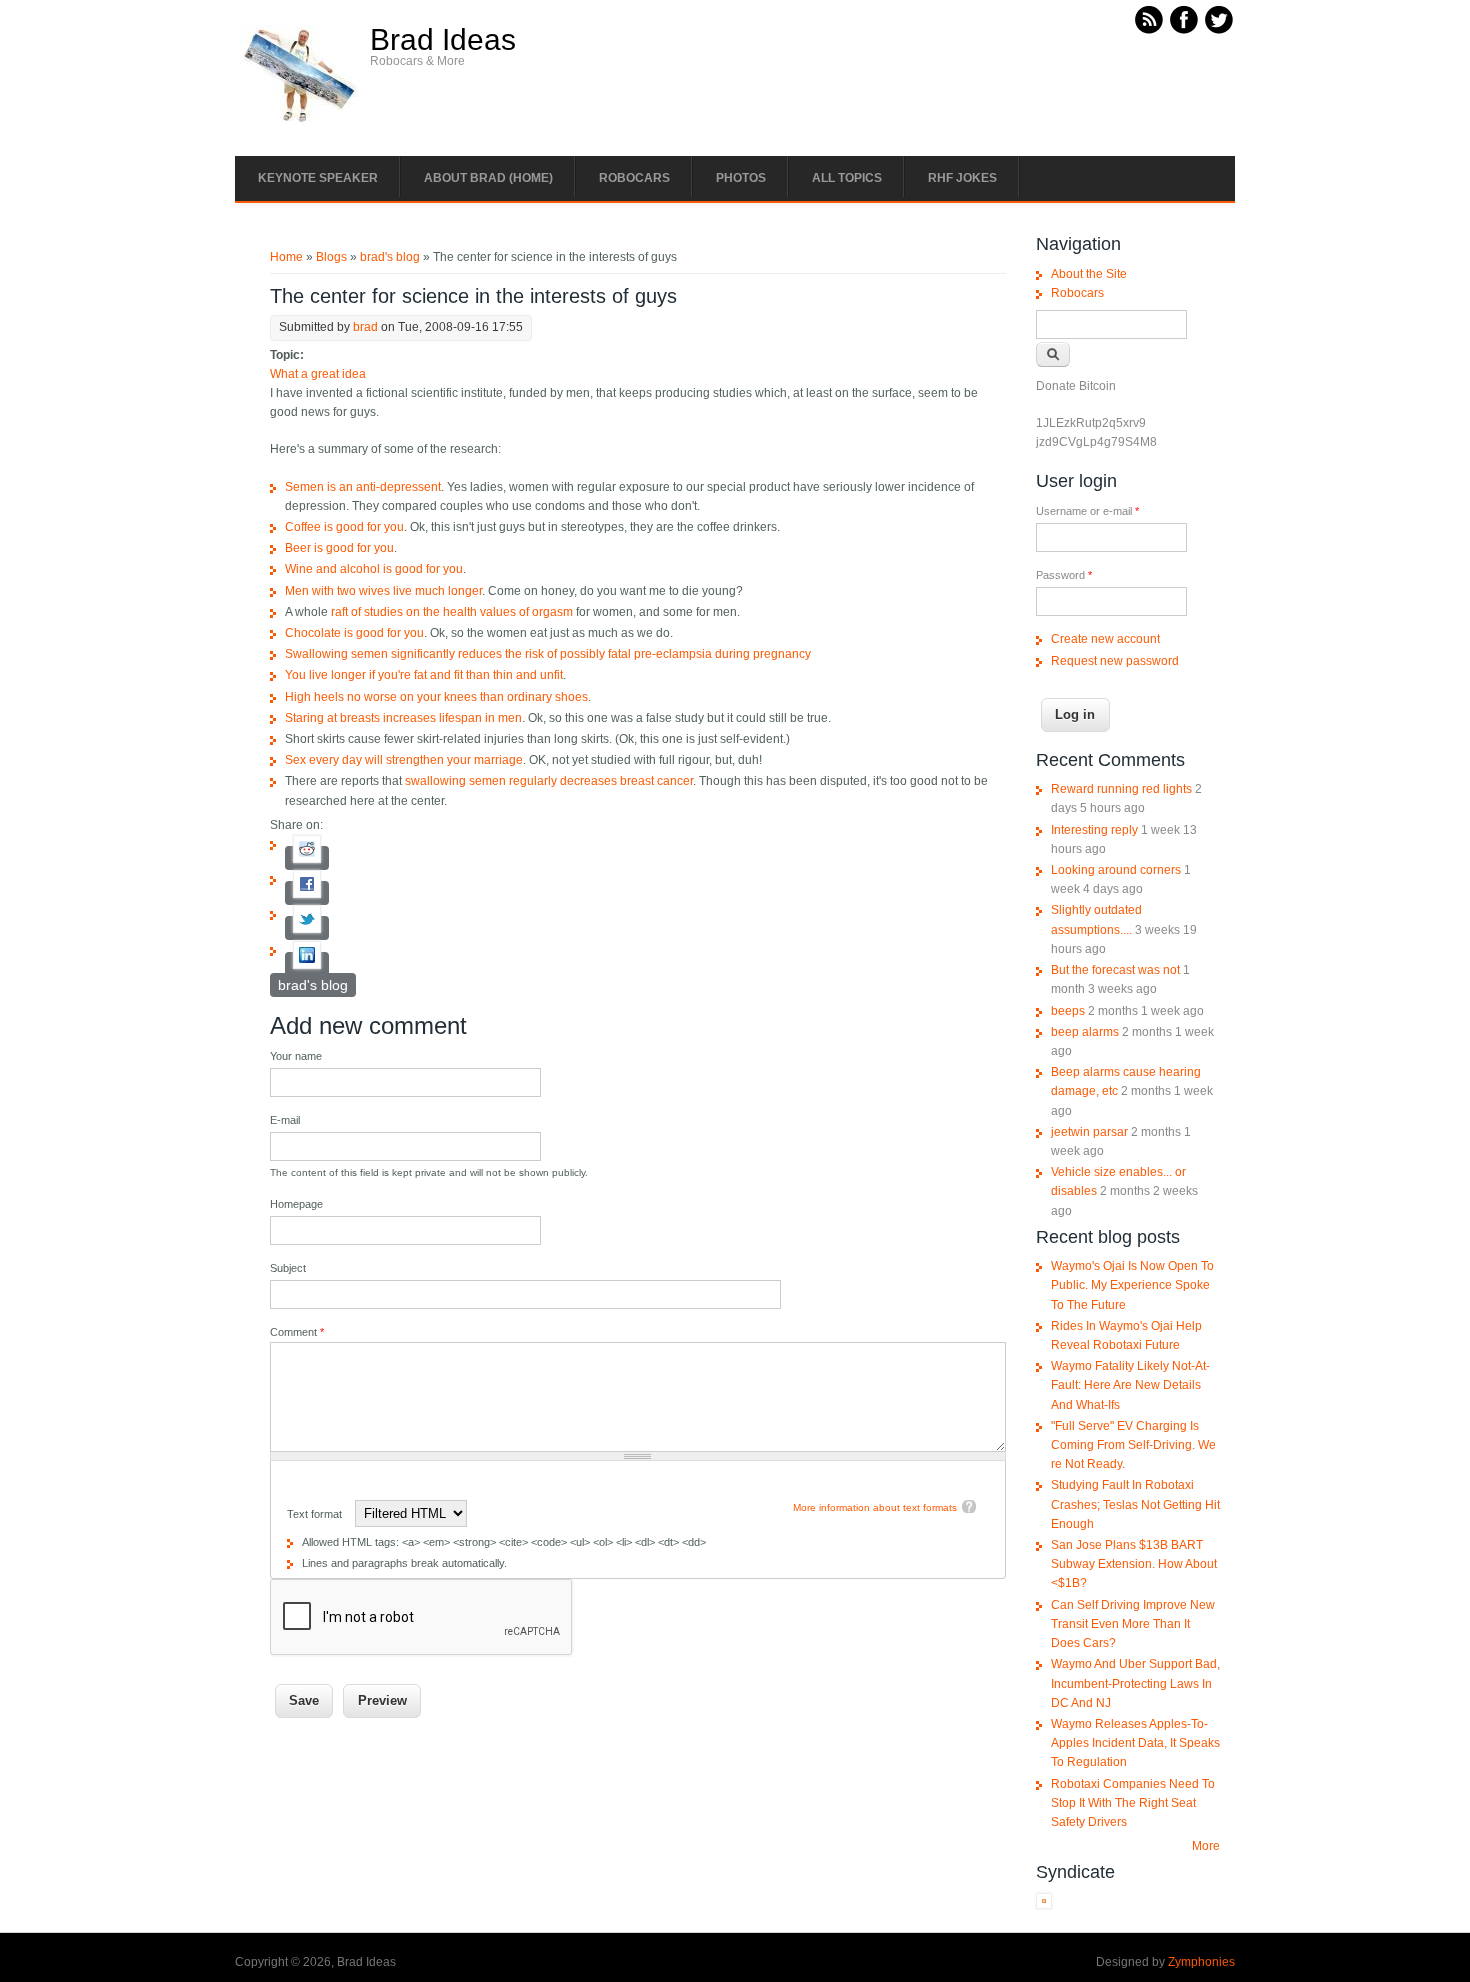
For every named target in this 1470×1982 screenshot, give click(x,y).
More (1206, 1846)
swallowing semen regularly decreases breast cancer (549, 781)
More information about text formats (875, 1507)
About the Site (1089, 274)
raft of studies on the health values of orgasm (452, 612)
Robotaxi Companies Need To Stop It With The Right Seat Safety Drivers (1133, 1803)
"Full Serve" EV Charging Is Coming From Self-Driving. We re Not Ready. (1133, 1445)
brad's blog (390, 257)
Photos (741, 178)
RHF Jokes (962, 178)
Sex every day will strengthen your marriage (404, 760)
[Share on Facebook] (307, 893)
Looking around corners (1116, 870)
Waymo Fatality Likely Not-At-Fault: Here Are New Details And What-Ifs (1130, 1385)
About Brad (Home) (488, 178)
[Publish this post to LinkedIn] (307, 964)
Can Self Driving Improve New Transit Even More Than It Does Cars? (1133, 1624)
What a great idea (318, 374)
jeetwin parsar (1089, 1132)
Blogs (331, 257)
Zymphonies (1201, 1962)
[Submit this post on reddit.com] (307, 858)
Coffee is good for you (344, 527)
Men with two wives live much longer (383, 591)
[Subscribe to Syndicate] (1044, 1905)
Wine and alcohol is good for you (374, 569)
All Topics (847, 178)
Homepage (296, 1204)
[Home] (300, 121)
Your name (296, 1056)
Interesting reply (1094, 830)
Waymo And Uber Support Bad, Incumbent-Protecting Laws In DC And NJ (1135, 1683)
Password (1064, 575)
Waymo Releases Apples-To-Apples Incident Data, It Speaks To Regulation (1135, 1743)
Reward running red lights (1121, 789)
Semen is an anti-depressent (363, 487)
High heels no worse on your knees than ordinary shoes (436, 697)
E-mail (285, 1120)
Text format (316, 1514)
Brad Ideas (443, 40)
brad (365, 327)
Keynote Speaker (318, 178)
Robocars (634, 178)
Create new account (1105, 639)
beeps (1068, 1011)
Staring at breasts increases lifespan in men (403, 718)
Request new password (1115, 661)
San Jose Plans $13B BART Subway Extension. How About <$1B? (1134, 1564)
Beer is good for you (339, 548)
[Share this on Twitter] (307, 928)
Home (286, 257)
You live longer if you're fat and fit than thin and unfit (424, 675)
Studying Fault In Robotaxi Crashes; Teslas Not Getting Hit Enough (1135, 1504)
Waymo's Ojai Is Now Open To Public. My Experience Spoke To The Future (1132, 1285)
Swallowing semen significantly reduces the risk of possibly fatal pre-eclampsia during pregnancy (548, 654)
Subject (288, 1268)
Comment (297, 1332)
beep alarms (1085, 1032)
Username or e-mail (1087, 511)
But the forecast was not (1115, 970)
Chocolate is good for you (354, 633)
